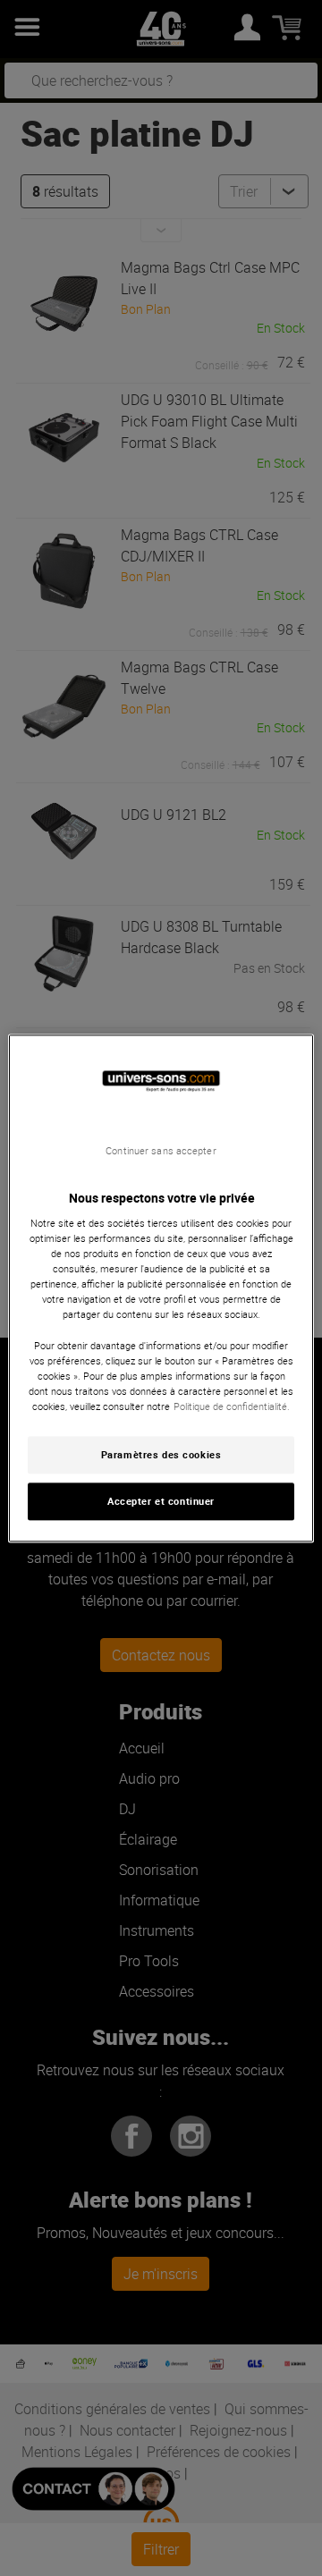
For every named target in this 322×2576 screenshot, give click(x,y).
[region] (161, 1288)
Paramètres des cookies (161, 1454)
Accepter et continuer (161, 1501)
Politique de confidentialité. (232, 1406)
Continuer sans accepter (161, 1151)
